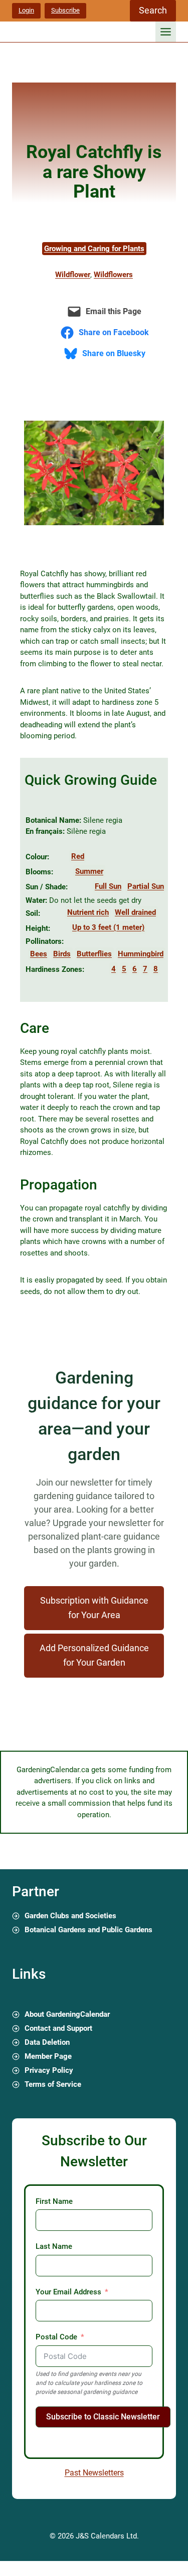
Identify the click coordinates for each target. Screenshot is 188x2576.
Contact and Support (58, 2028)
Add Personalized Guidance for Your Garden (94, 1655)
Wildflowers (113, 275)
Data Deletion (47, 2042)
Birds (62, 954)
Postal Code (56, 2337)
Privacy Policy (49, 2070)
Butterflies (94, 954)
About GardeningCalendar (67, 2014)
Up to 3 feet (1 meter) (108, 927)
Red (78, 856)
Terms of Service (53, 2084)
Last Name (54, 2246)
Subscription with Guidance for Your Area (94, 1608)
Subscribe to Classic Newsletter (103, 2417)
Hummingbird (141, 954)
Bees (39, 954)
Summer (89, 871)
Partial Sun (146, 886)
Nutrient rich (88, 912)
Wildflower (73, 275)
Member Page (48, 2056)
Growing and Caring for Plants (94, 249)
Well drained (135, 912)
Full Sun (108, 886)
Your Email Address (68, 2292)
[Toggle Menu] (166, 32)
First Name (54, 2201)
